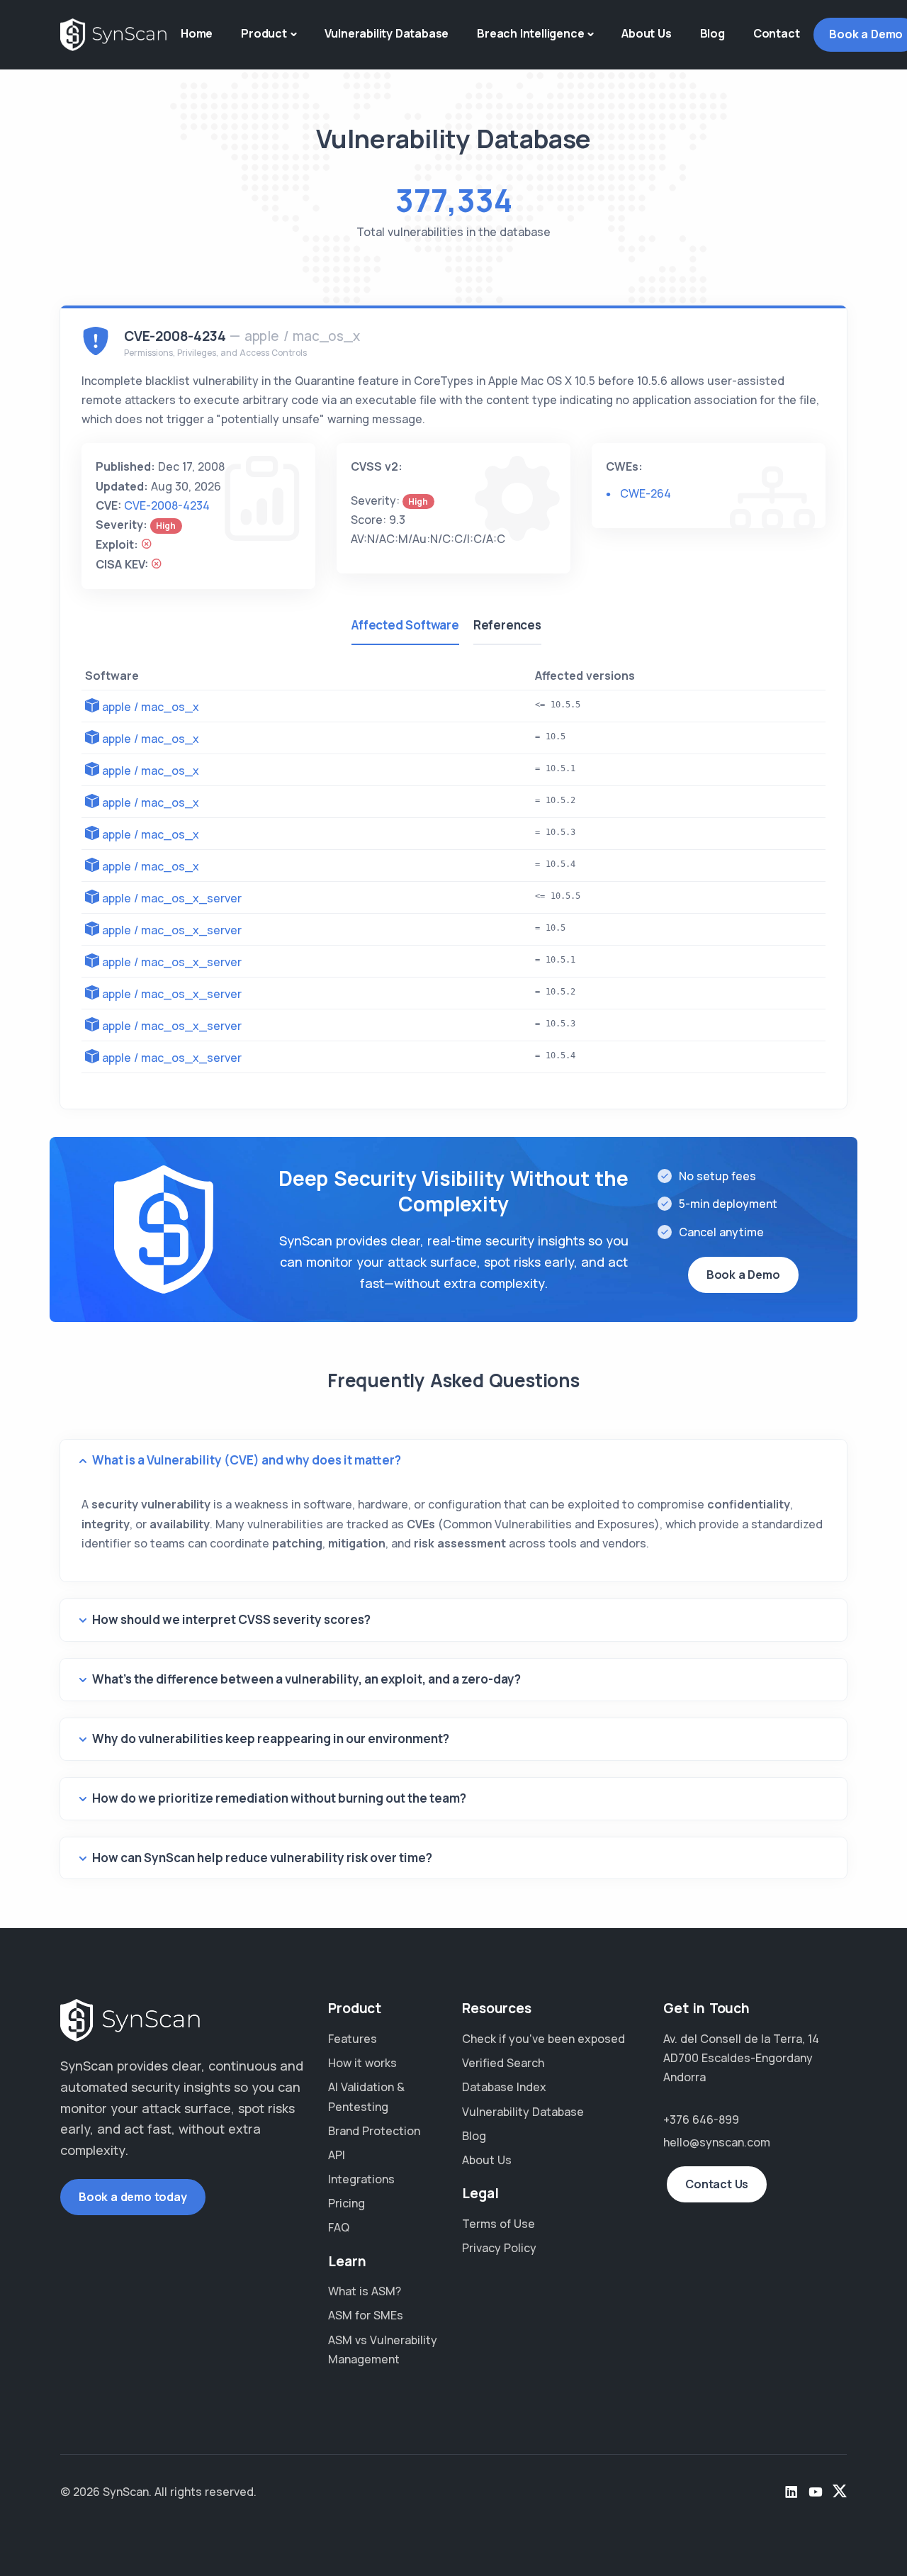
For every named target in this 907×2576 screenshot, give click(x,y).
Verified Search (503, 2063)
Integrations (361, 2179)
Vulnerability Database (387, 33)
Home (197, 33)
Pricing (347, 2203)
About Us (646, 33)
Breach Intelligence (530, 33)
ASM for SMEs (366, 2315)
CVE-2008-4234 (167, 505)
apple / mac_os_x (151, 707)
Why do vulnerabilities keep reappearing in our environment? (271, 1738)
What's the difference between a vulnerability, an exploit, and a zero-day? (306, 1679)
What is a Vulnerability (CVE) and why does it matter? (247, 1460)
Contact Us (717, 2184)
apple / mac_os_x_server (172, 898)
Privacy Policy (499, 2248)
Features (353, 2039)
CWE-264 (646, 493)
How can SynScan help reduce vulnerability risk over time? (262, 1858)
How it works (362, 2063)
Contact (777, 33)
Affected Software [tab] (405, 625)
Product (264, 33)
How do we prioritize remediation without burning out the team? (279, 1798)
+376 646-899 (701, 2119)
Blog (712, 33)
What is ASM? (365, 2291)
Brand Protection (374, 2131)
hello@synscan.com (717, 2142)
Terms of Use (498, 2224)
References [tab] (507, 625)
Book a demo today (133, 2197)
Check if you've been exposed (543, 2039)
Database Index (504, 2087)
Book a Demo (743, 1275)
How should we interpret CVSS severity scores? (231, 1619)
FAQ (339, 2227)
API (337, 2155)
